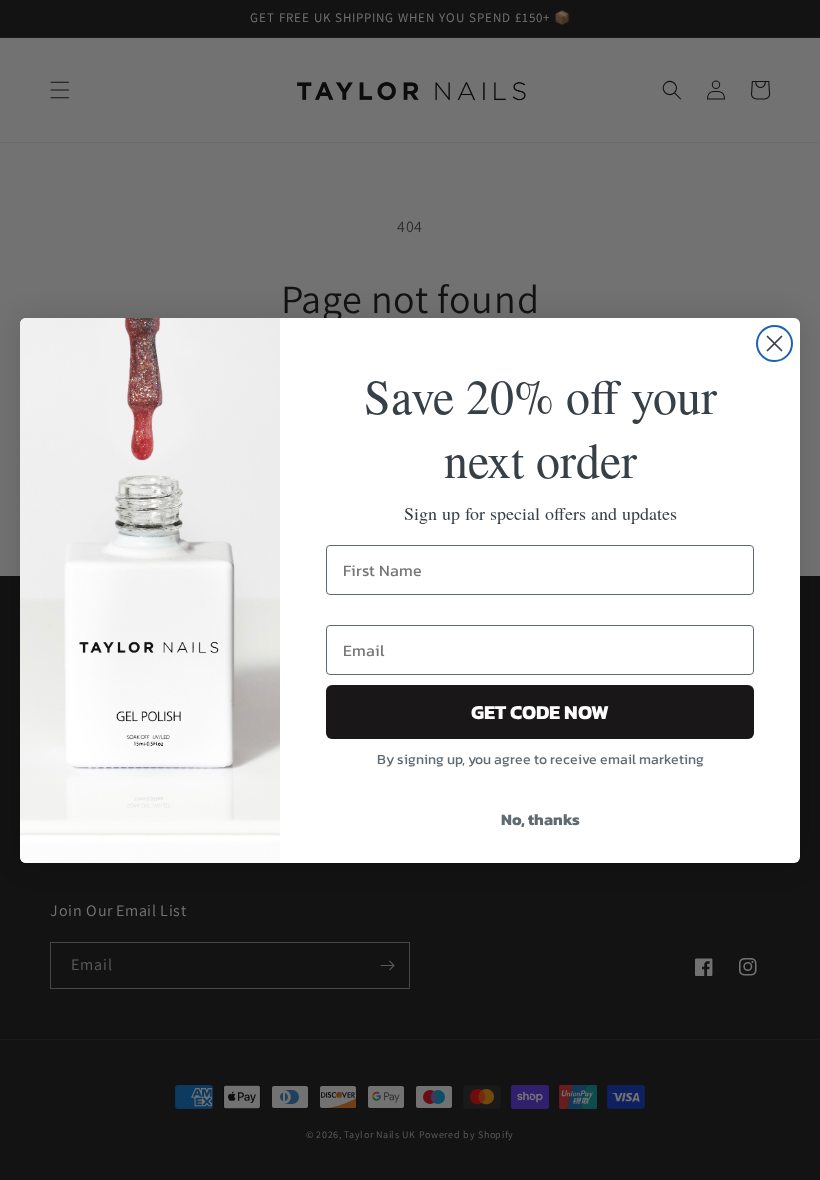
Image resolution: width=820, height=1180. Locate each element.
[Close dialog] (774, 343)
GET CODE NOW (540, 712)
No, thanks (540, 819)
